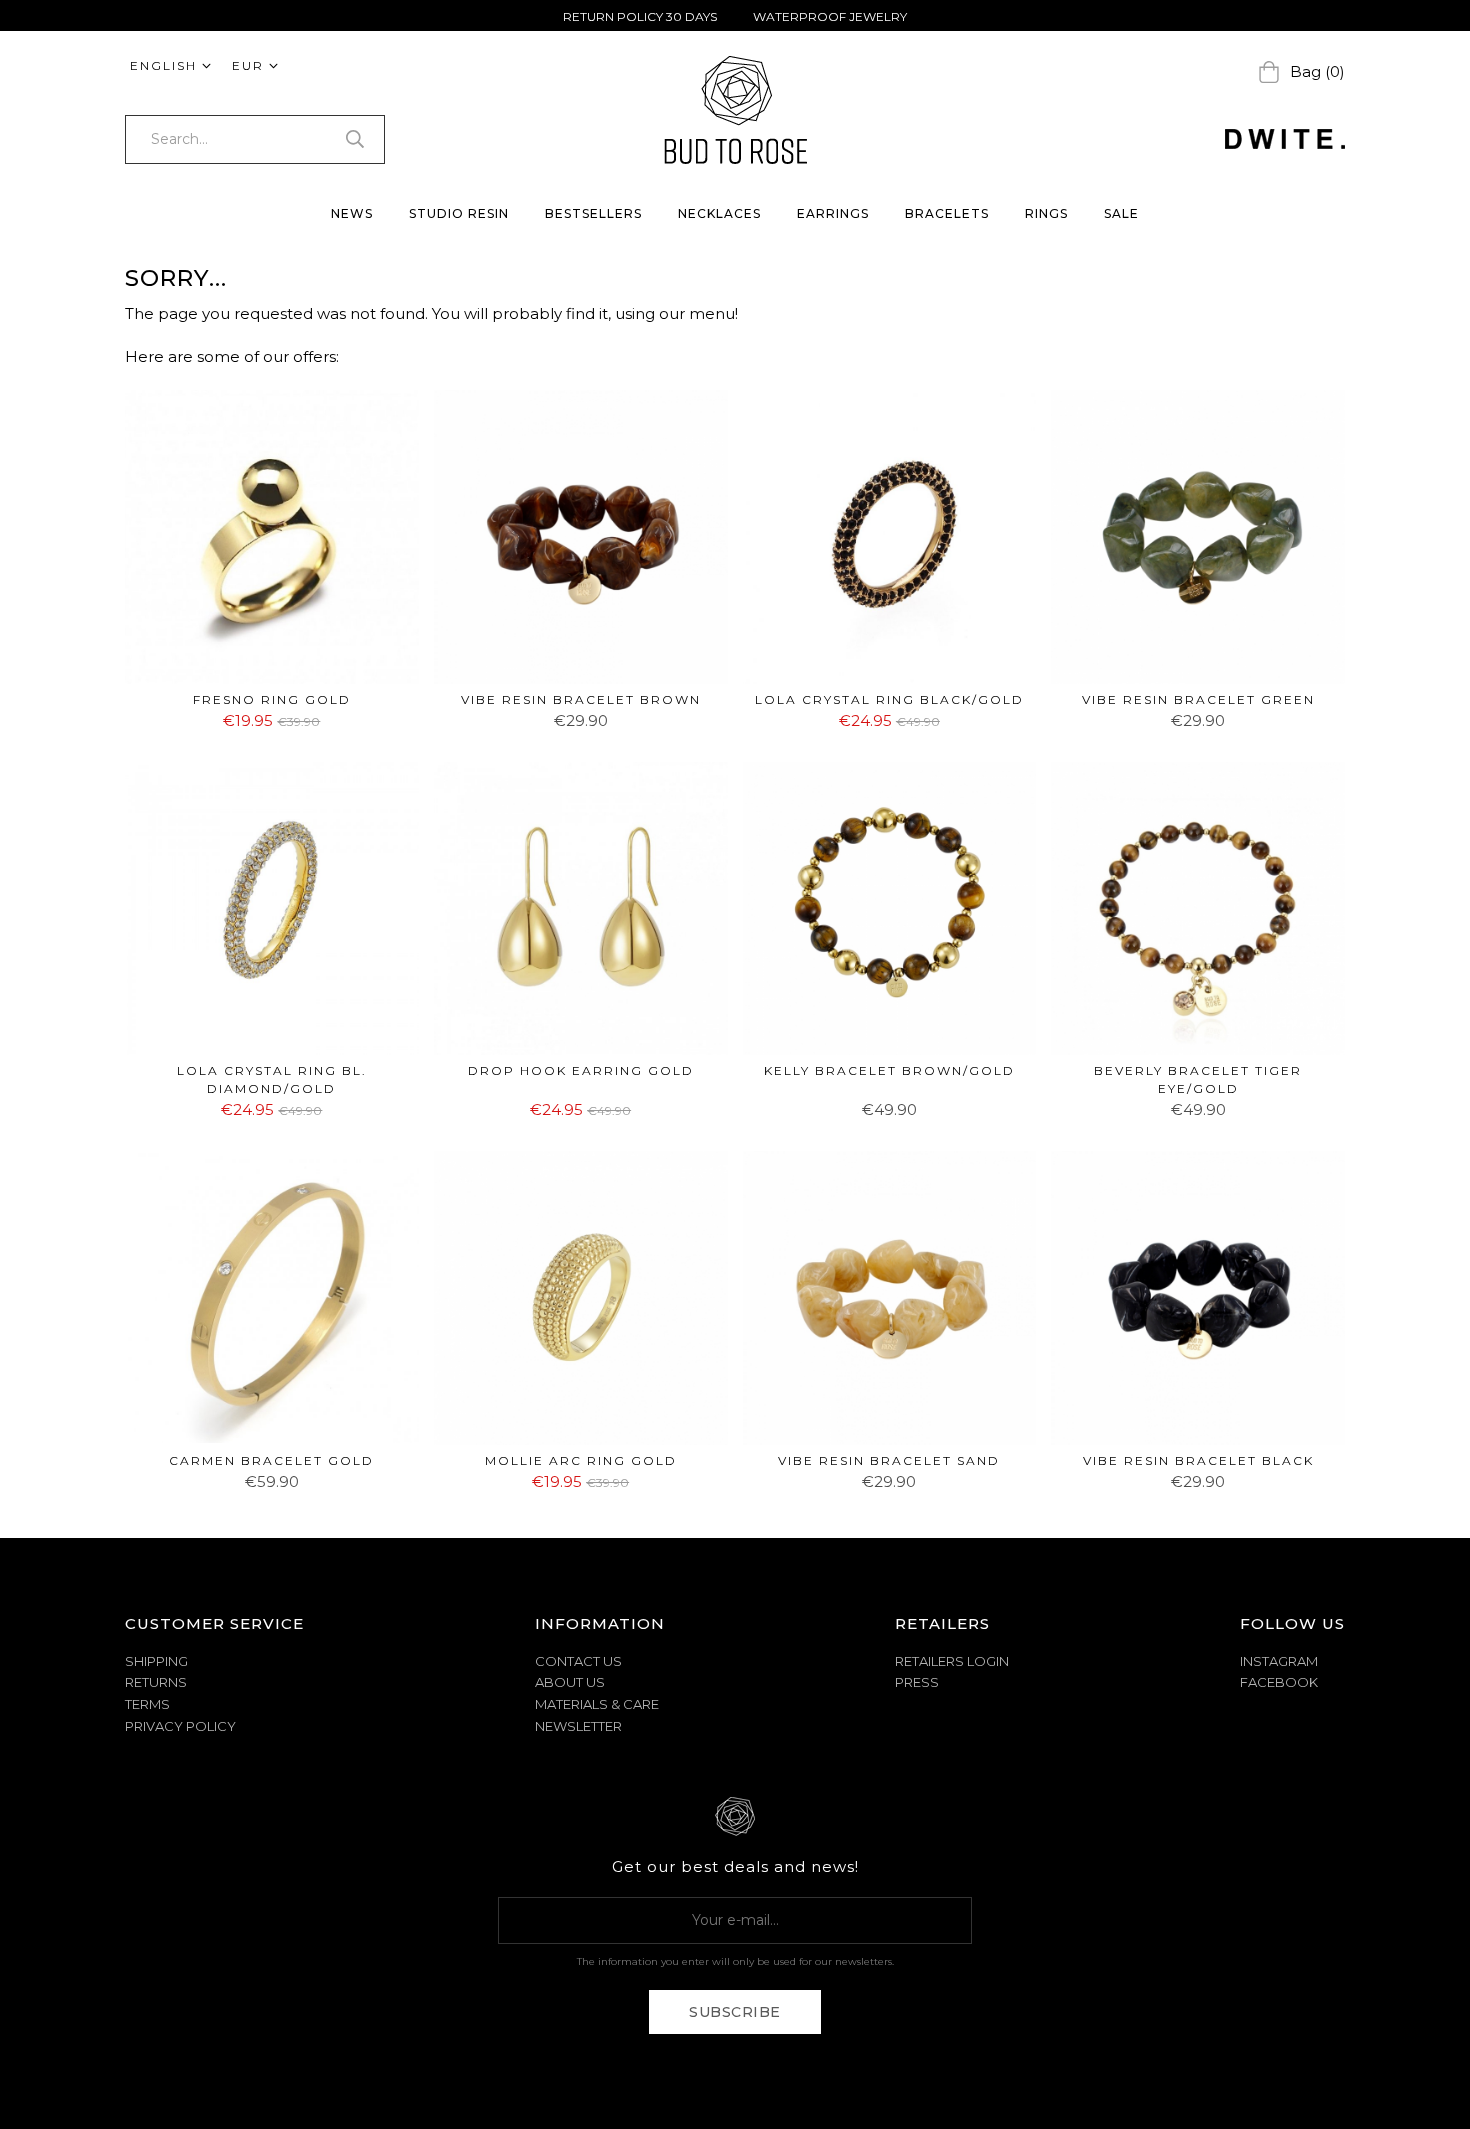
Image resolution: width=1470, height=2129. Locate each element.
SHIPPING (156, 1661)
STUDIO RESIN (459, 213)
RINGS (1046, 213)
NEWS (352, 213)
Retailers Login (952, 1661)
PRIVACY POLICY (180, 1726)
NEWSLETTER (578, 1726)
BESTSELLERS (593, 213)
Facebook (1279, 1682)
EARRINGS (833, 213)
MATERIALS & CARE (597, 1704)
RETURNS (156, 1682)
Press (917, 1682)
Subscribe (735, 2012)
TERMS (147, 1704)
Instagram (1279, 1661)
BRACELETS (947, 213)
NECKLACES (719, 213)
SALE (1121, 213)
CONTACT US (578, 1661)
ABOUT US (570, 1682)
